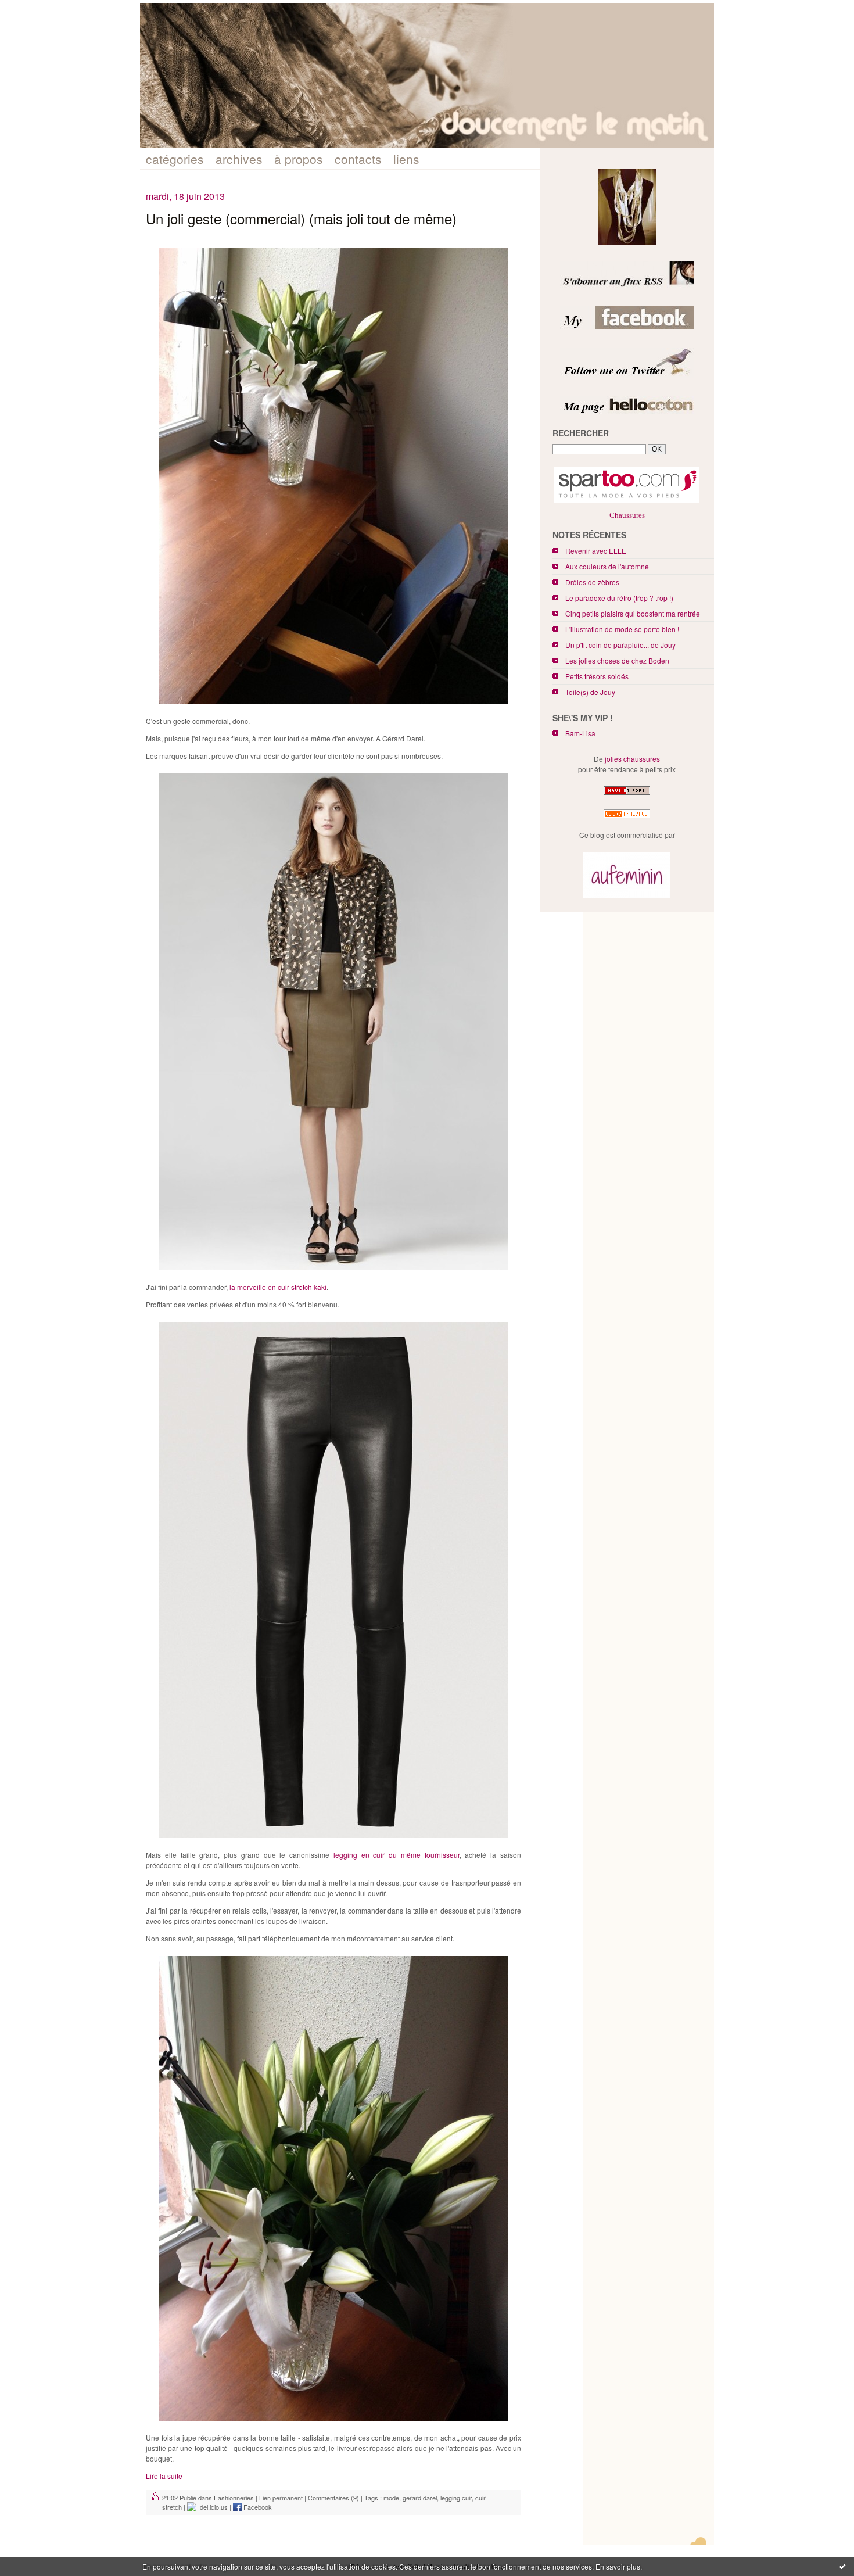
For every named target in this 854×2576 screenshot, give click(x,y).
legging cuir (456, 2498)
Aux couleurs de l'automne (607, 566)
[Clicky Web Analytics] (627, 818)
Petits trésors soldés (597, 676)
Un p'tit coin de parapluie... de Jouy (620, 645)
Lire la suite (164, 2476)
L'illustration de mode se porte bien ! (622, 629)
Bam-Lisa (580, 733)
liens (406, 159)
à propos (299, 159)
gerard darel (420, 2498)
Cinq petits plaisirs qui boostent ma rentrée (633, 613)
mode (391, 2498)
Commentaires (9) (333, 2498)
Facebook (257, 2507)
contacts (358, 159)
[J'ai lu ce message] (842, 2566)
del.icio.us (212, 2507)
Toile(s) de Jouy (590, 692)
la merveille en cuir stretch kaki (278, 1287)
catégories (175, 159)
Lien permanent (281, 2498)
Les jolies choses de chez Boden (617, 660)
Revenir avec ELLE (596, 551)
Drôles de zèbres (592, 582)
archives (239, 159)
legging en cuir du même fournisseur (397, 1855)
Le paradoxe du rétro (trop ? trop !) (619, 598)
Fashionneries (234, 2498)
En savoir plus (618, 2566)
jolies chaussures (632, 759)
